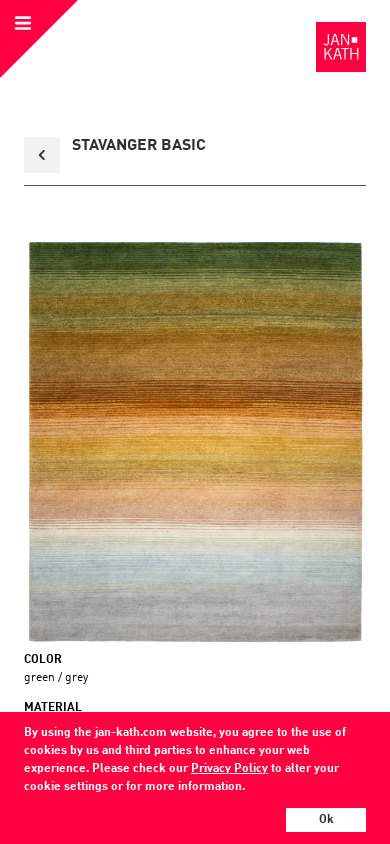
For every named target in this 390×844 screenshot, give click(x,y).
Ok (326, 820)
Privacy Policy (229, 769)
